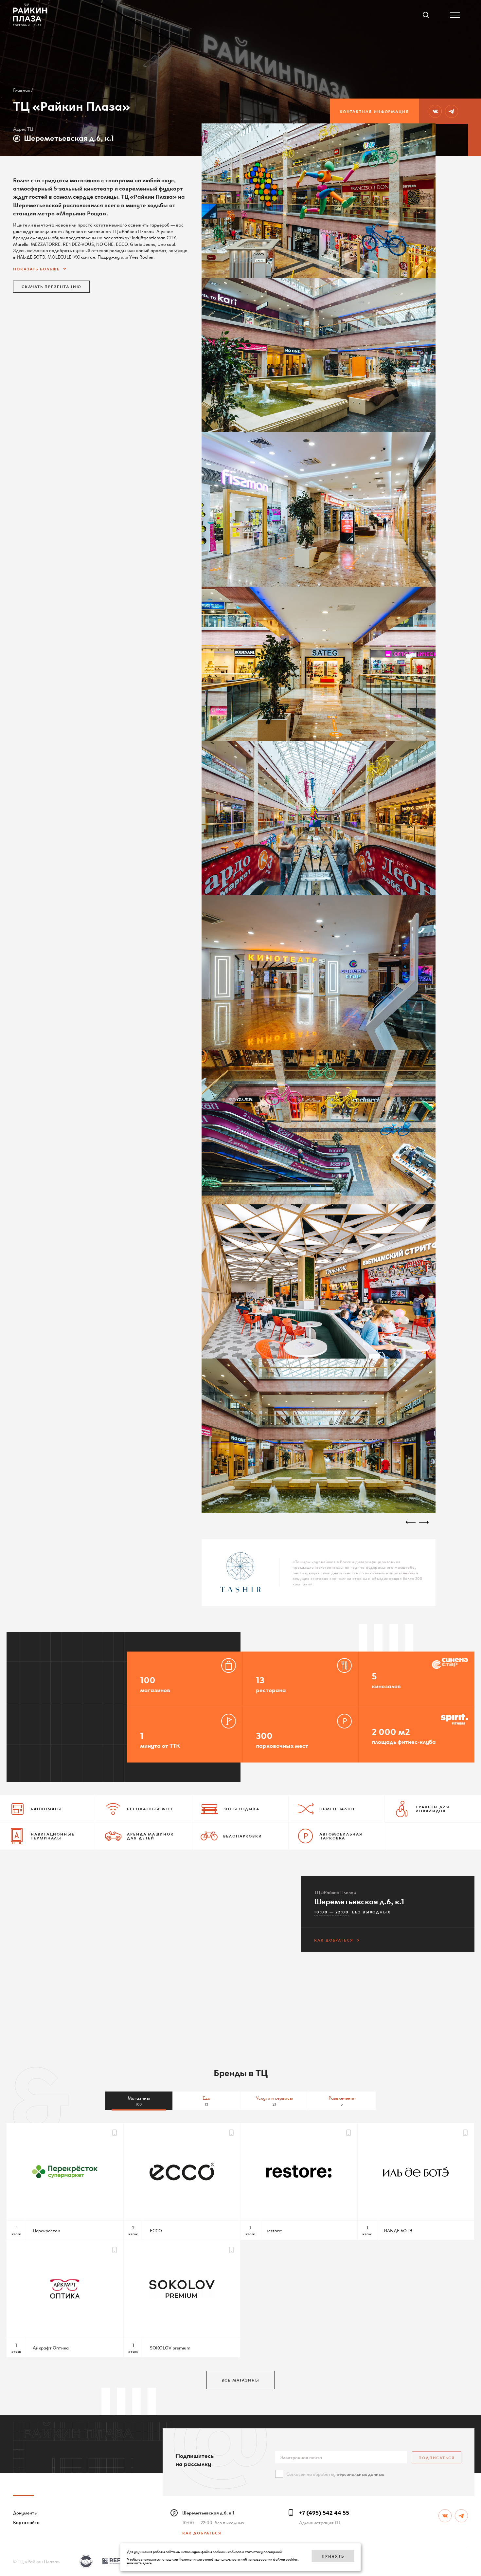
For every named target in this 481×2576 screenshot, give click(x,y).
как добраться (334, 1940)
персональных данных (360, 2474)
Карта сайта (26, 2522)
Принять (333, 2556)
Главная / (23, 90)
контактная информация (374, 111)
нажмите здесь (139, 2563)
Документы (25, 2512)
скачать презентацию (51, 286)
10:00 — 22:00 (331, 1912)
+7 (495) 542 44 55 (324, 2512)
